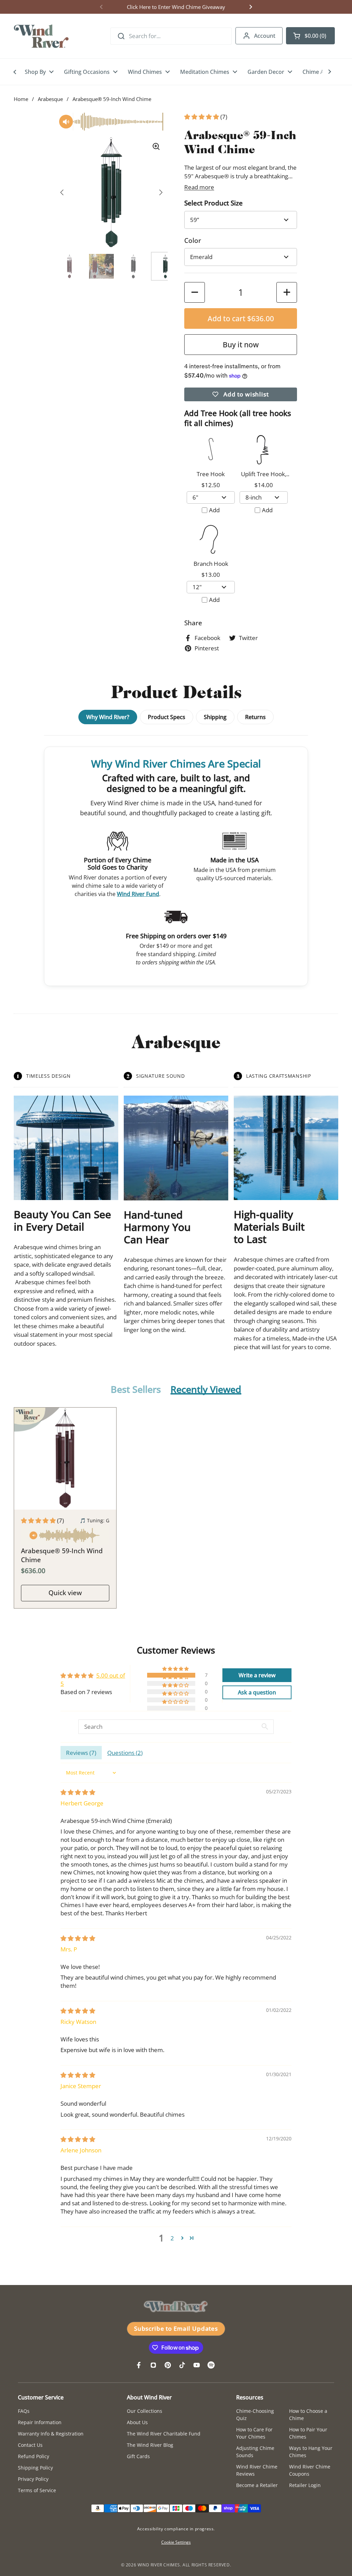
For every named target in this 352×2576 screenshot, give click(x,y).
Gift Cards (138, 2456)
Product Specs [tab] (167, 717)
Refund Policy (34, 2456)
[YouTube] (197, 2365)
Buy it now (241, 344)
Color (193, 240)
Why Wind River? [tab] (108, 717)
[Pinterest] (168, 2365)
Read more (199, 187)
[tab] (136, 1390)
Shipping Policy (35, 2468)
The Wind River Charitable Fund (164, 2434)
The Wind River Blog (150, 2445)
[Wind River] (41, 36)
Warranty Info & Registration (51, 2434)
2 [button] (172, 2238)
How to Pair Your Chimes (308, 2433)
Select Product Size (213, 203)
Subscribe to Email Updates (176, 2328)
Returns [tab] (255, 717)
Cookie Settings (176, 2542)
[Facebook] (139, 2365)
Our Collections (145, 2411)
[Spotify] (211, 2365)
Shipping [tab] (215, 717)
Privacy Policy (33, 2479)
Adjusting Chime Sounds (255, 2452)
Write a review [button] (257, 1675)
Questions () (125, 1753)
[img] (78, 1792)
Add (214, 510)
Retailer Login (305, 2485)
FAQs (24, 2411)
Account (265, 36)
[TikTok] (182, 2365)
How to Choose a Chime (308, 2415)
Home (21, 99)
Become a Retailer (257, 2485)
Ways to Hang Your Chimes (311, 2452)
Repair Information (40, 2422)
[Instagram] (153, 2365)
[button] (310, 36)
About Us (137, 2422)
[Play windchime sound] (65, 1536)
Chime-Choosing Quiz (255, 2415)
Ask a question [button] (257, 1692)
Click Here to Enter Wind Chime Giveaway (176, 7)
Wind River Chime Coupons (310, 2470)
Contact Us (30, 2445)
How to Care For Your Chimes (254, 2433)
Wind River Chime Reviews (257, 2470)
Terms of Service (37, 2490)
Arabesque (50, 99)
